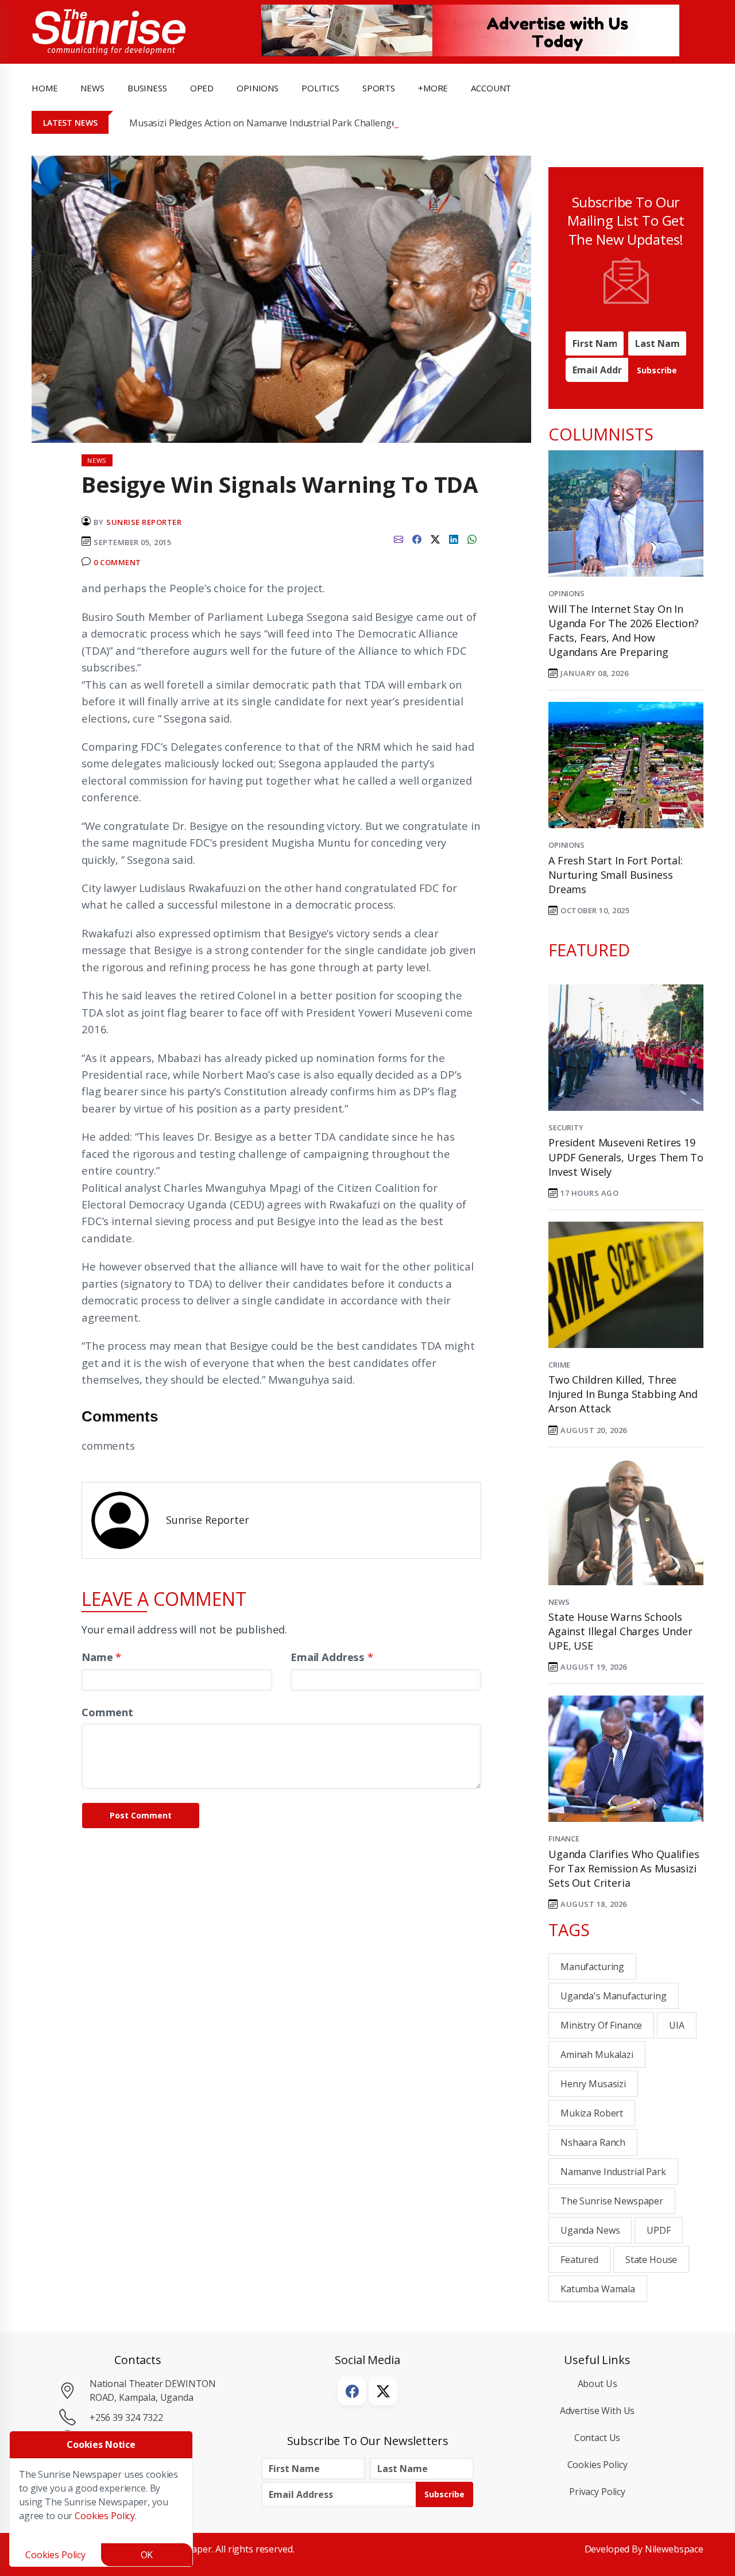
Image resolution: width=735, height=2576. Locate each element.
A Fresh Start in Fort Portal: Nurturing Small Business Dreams (616, 875)
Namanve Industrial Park (613, 2172)
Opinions (566, 593)
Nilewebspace (674, 2549)
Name (101, 1657)
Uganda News (590, 2230)
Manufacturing (592, 1967)
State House (651, 2260)
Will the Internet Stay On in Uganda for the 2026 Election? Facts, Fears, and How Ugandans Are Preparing (624, 631)
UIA (677, 2025)
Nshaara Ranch (593, 2142)
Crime (559, 1365)
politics (320, 88)
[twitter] (435, 538)
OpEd (202, 88)
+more (433, 88)
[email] (399, 538)
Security (566, 1127)
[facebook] (417, 538)
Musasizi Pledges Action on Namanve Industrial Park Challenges (265, 123)
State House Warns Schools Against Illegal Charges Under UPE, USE (620, 1631)
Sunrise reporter (144, 522)
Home (45, 88)
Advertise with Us (597, 2411)
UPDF (658, 2230)
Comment (107, 1712)
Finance (564, 1839)
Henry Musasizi (593, 2084)
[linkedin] (454, 538)
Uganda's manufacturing (614, 1996)
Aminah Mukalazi (597, 2054)
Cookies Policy (597, 2465)
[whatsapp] (472, 538)
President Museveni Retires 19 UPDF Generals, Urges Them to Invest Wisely (626, 1157)
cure (144, 718)
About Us (597, 2384)
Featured (579, 2260)
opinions (258, 88)
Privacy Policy (597, 2492)
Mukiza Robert (592, 2113)
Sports (379, 88)
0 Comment (117, 562)
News (559, 1602)
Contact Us (597, 2438)
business (147, 88)
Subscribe (657, 370)
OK (147, 2555)
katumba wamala (598, 2289)
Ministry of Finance (601, 2025)
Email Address (332, 1657)
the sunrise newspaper (612, 2201)
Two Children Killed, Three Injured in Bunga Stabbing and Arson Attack (623, 1394)
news (92, 88)
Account (491, 88)
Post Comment (141, 1815)
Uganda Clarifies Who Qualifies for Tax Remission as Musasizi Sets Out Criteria (624, 1868)
